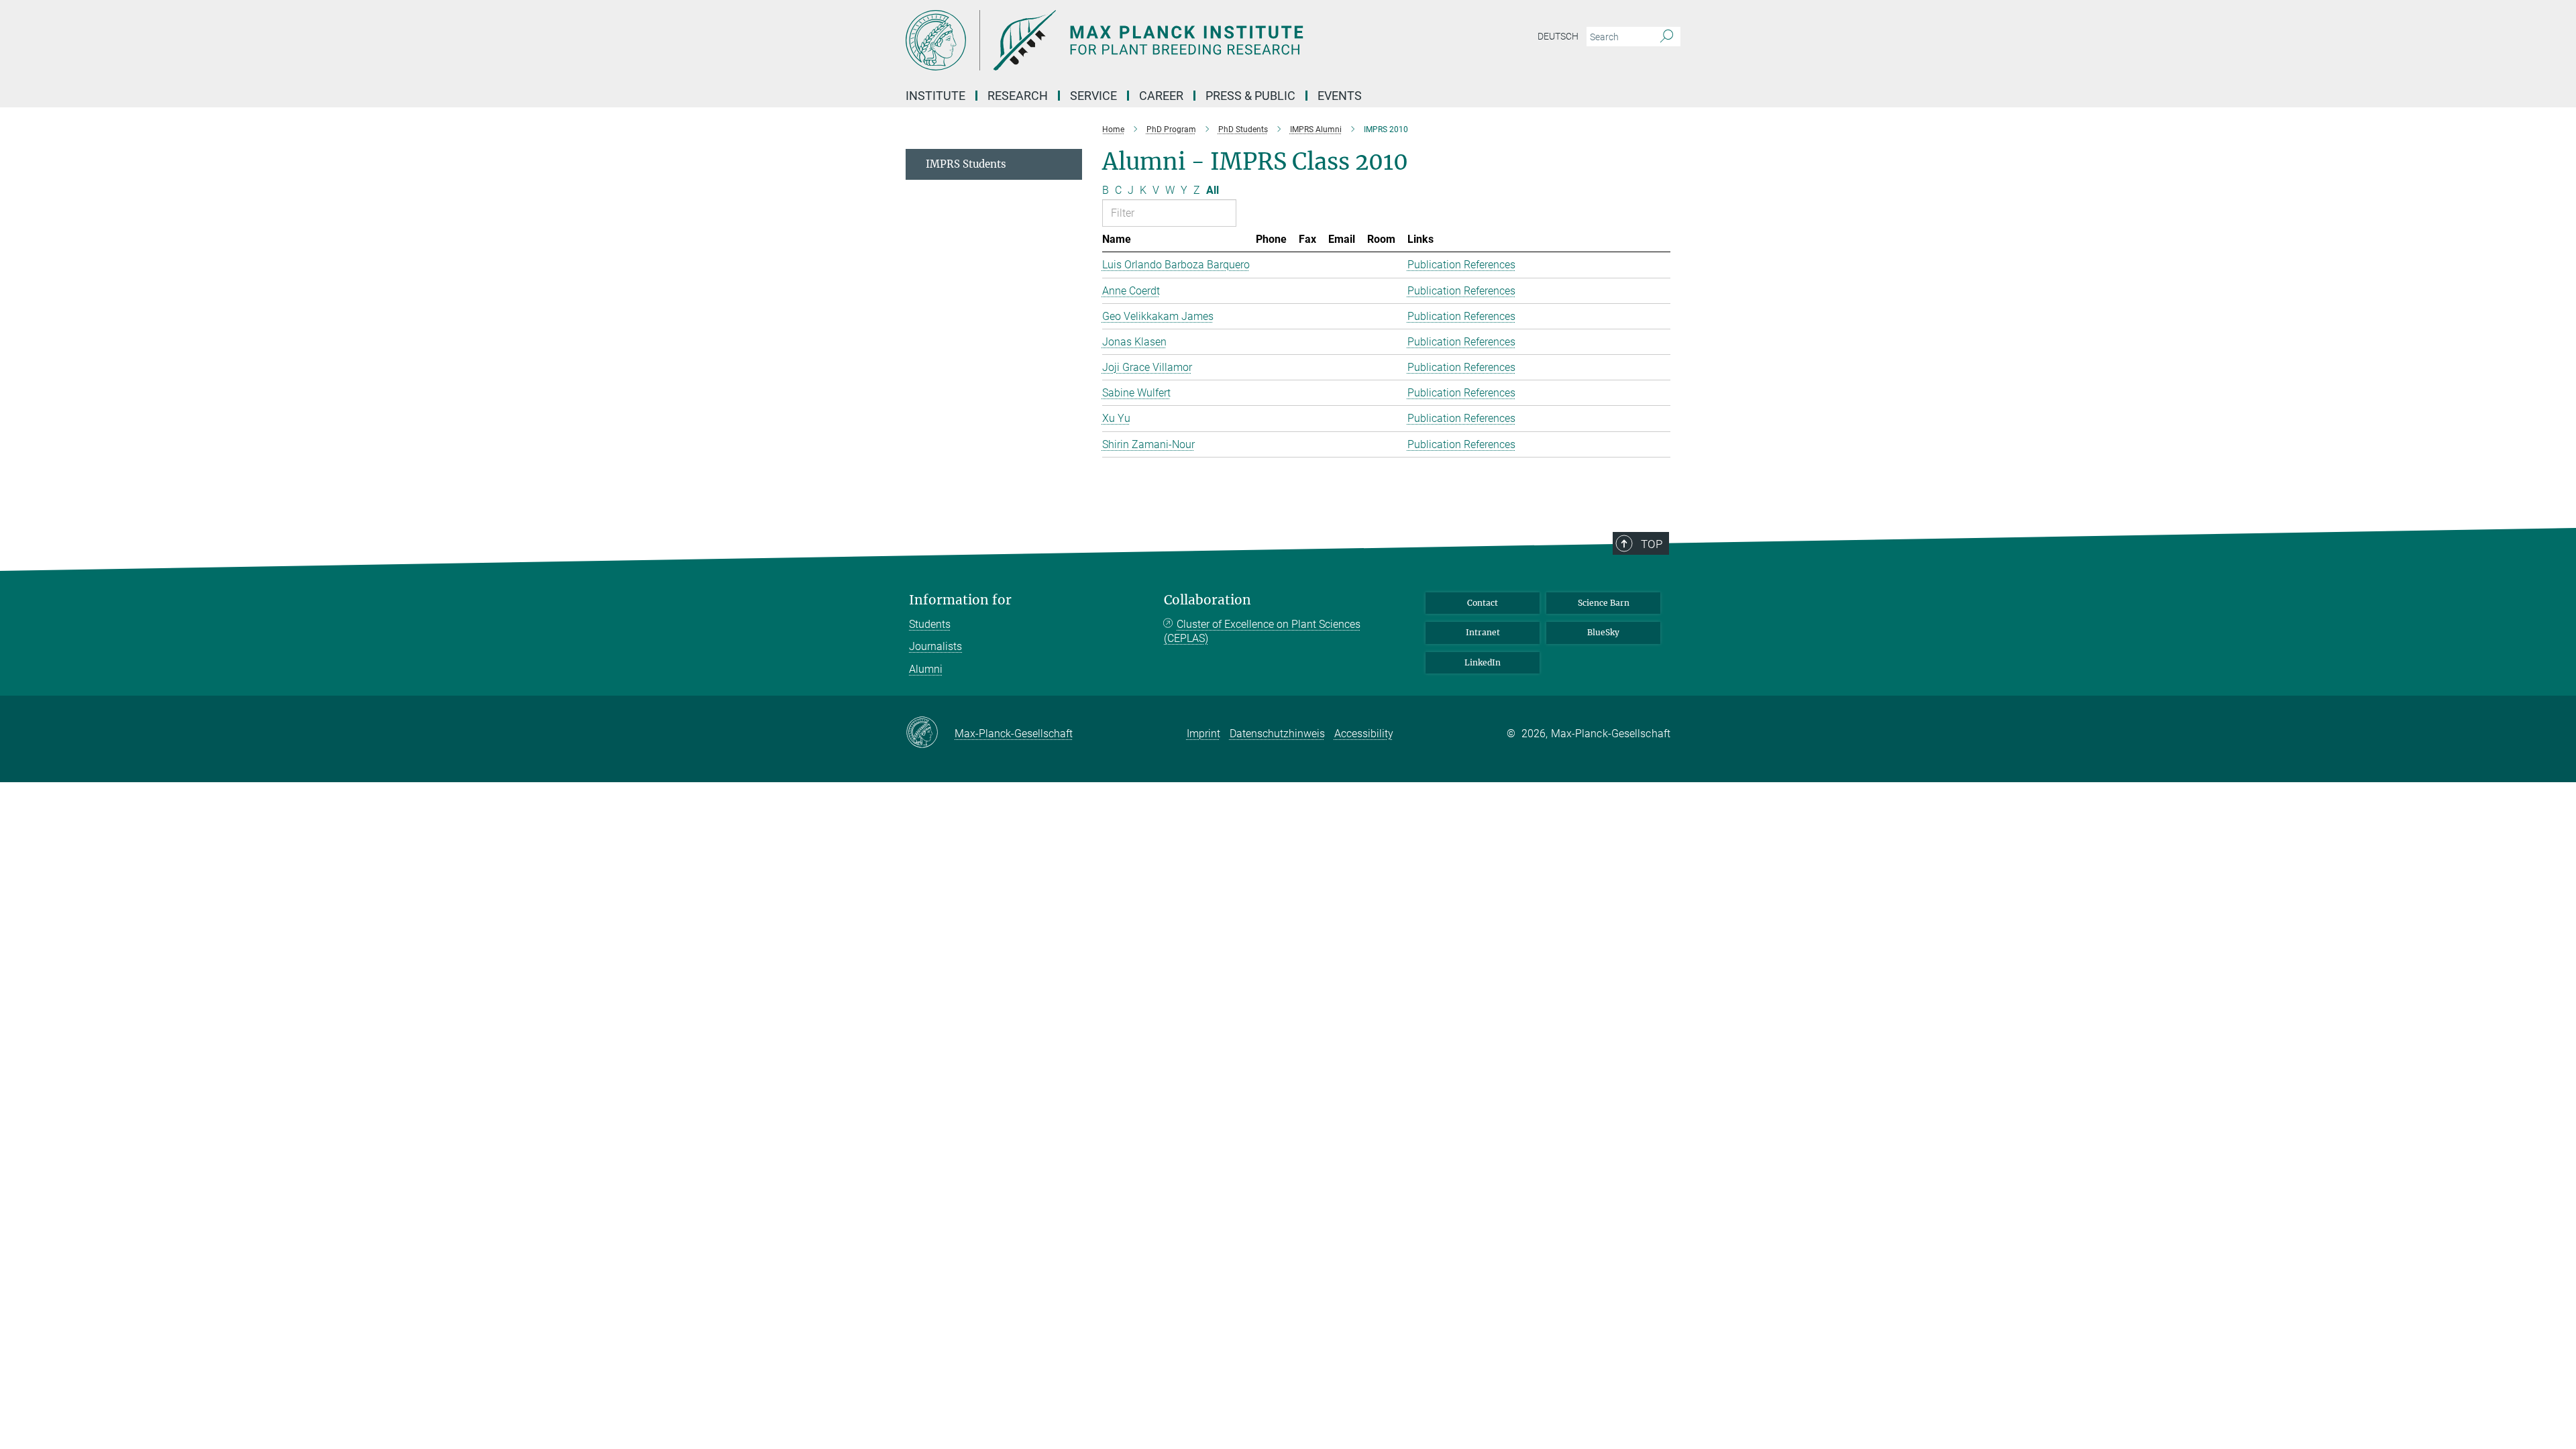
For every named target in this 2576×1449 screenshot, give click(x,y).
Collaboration (1207, 600)
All (1213, 190)
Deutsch (1558, 36)
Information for (960, 600)
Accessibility (1364, 734)
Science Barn (1604, 603)
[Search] (1667, 37)
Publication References (1461, 265)
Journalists (935, 646)
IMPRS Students (966, 164)
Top (1652, 544)
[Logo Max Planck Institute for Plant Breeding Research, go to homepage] (1157, 40)
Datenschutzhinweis (1277, 734)
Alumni (926, 669)
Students (930, 624)
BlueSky (1603, 632)
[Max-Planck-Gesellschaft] (930, 733)
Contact (1483, 603)
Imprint (1203, 734)
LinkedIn (1483, 662)
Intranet (1483, 632)
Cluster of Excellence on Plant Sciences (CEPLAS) (1262, 632)
